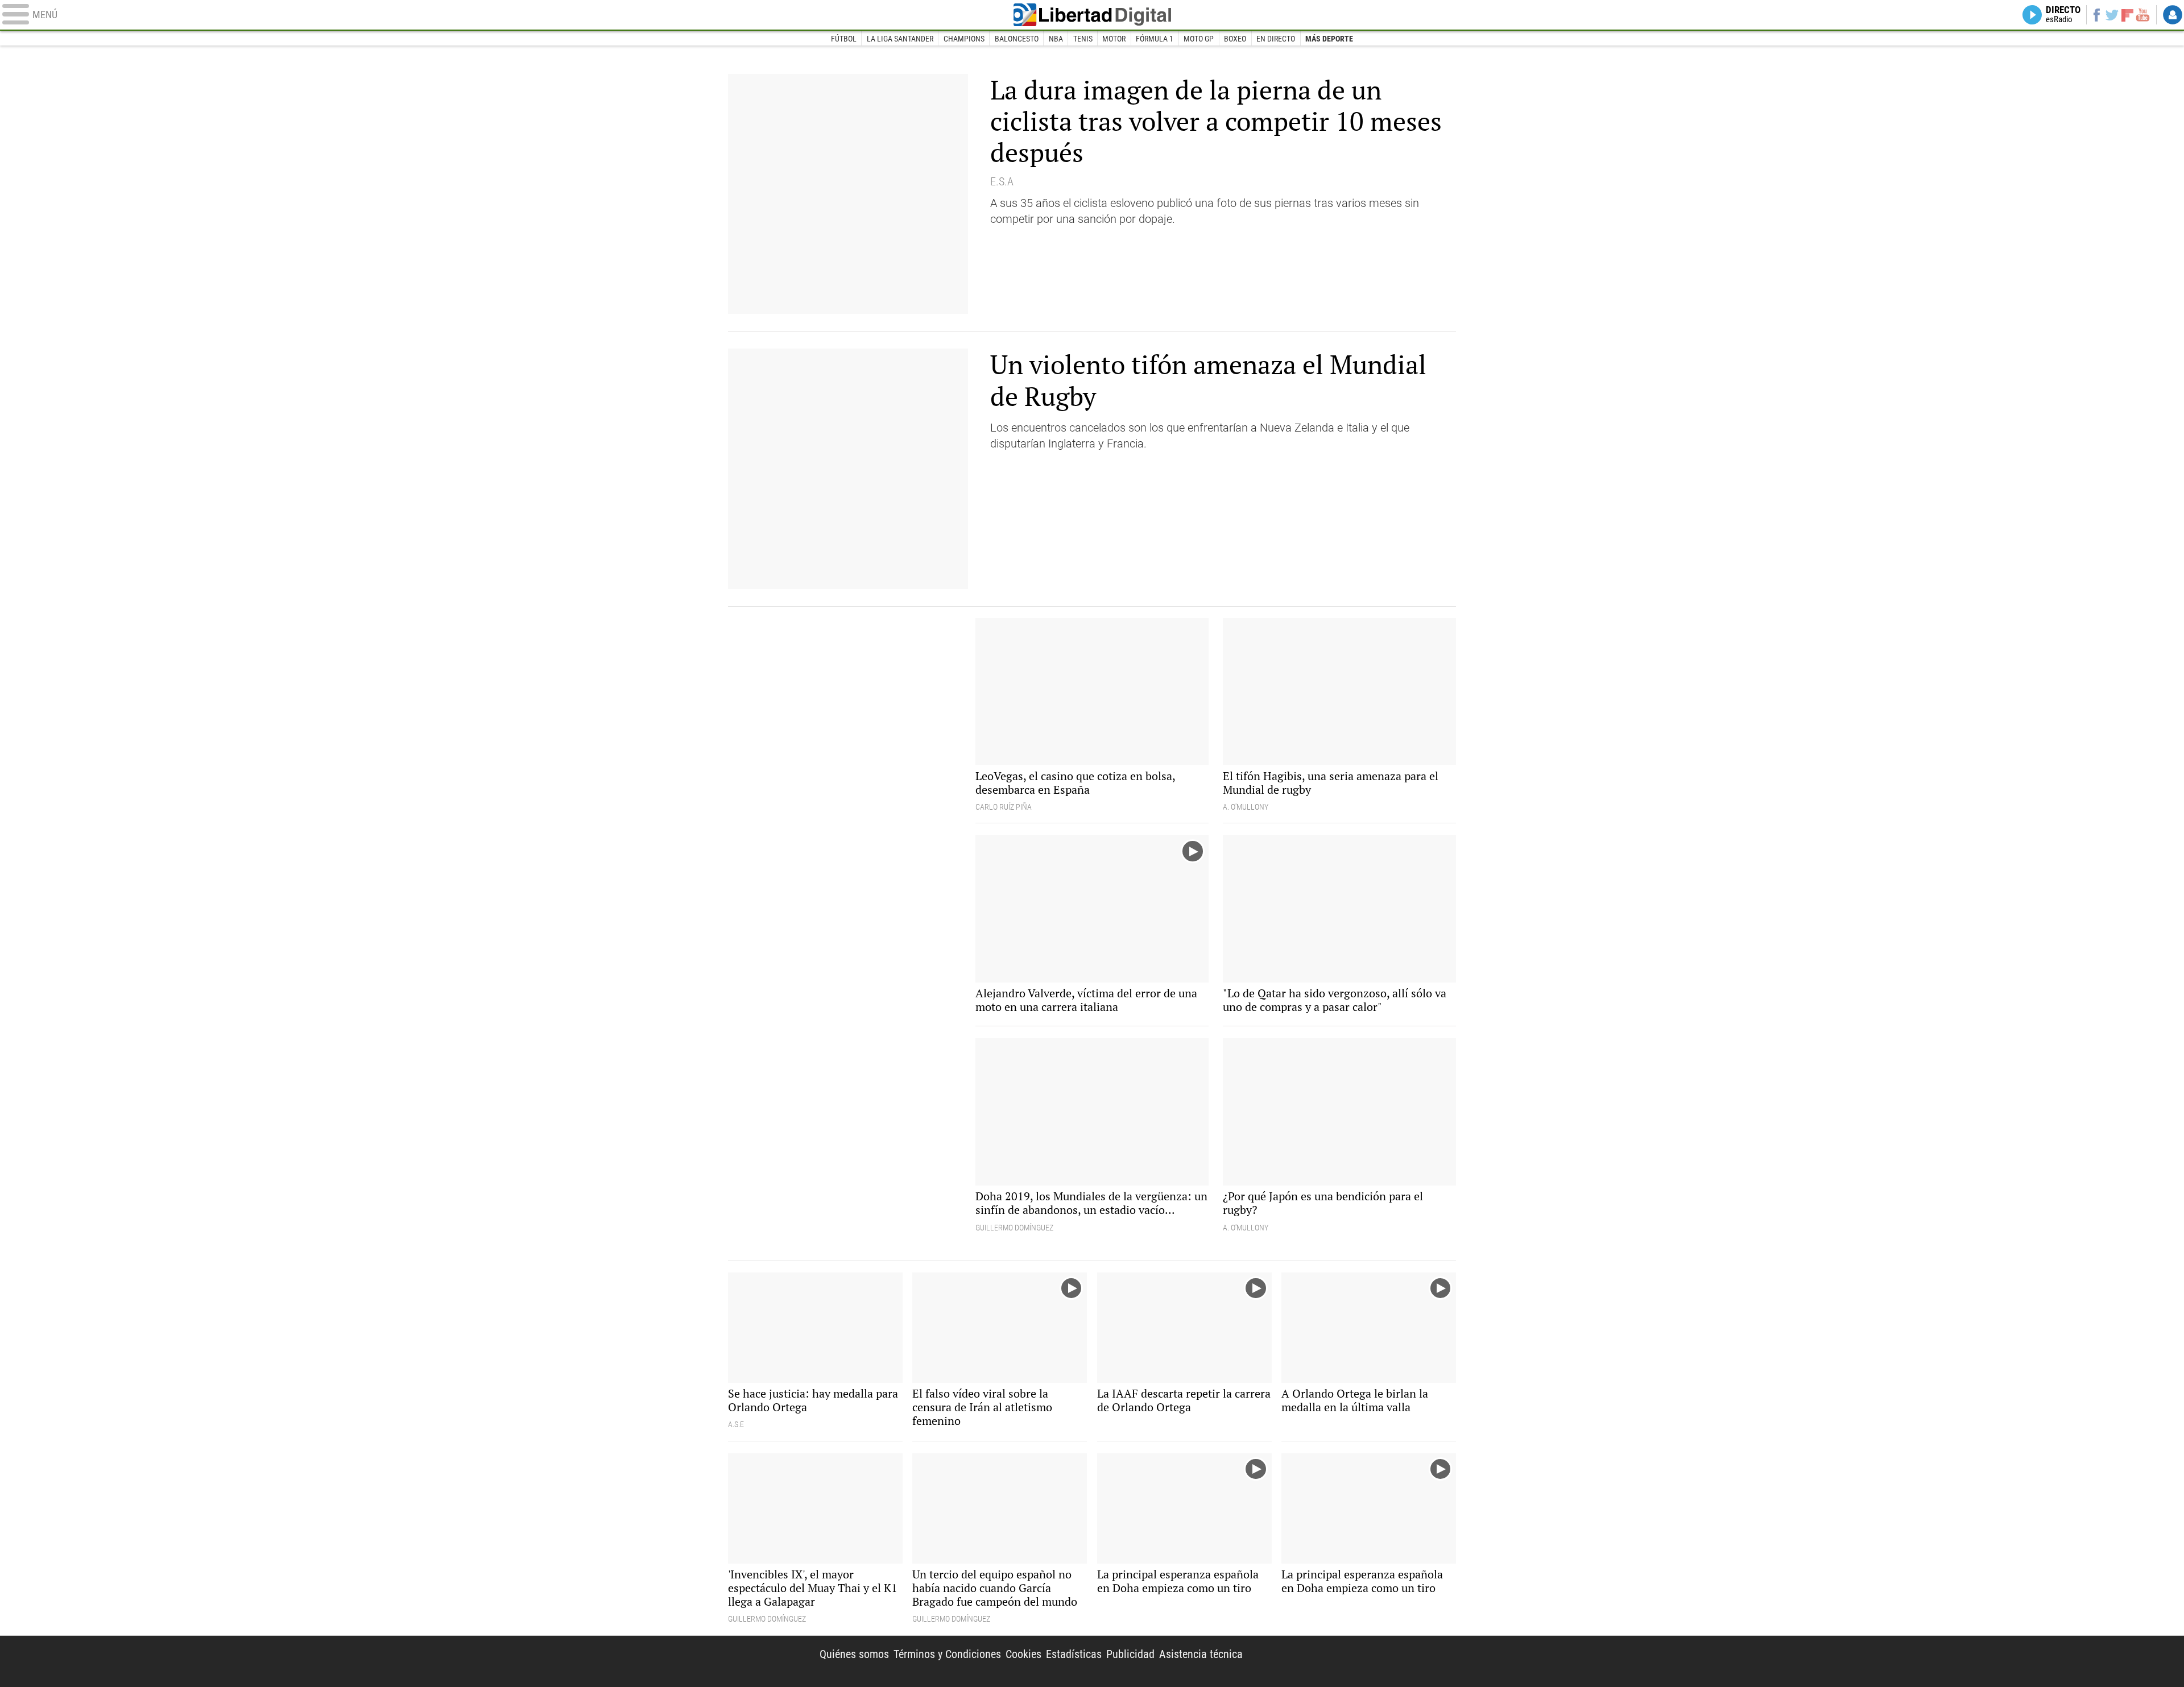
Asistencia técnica (1201, 1654)
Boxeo (1235, 39)
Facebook (2096, 15)
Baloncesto (1017, 39)
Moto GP (1199, 39)
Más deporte (1329, 39)
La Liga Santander (900, 39)
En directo (1276, 39)
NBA (1056, 39)
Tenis (1083, 39)
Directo (2063, 15)
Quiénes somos (854, 1654)
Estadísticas (1074, 1654)
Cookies (1023, 1654)
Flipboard (2128, 14)
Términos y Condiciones (947, 1654)
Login (2173, 15)
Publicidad (1130, 1654)
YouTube (2143, 15)
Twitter (2112, 15)
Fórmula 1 (1155, 39)
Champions (964, 39)
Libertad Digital (1092, 15)
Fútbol (844, 39)
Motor (1114, 39)
